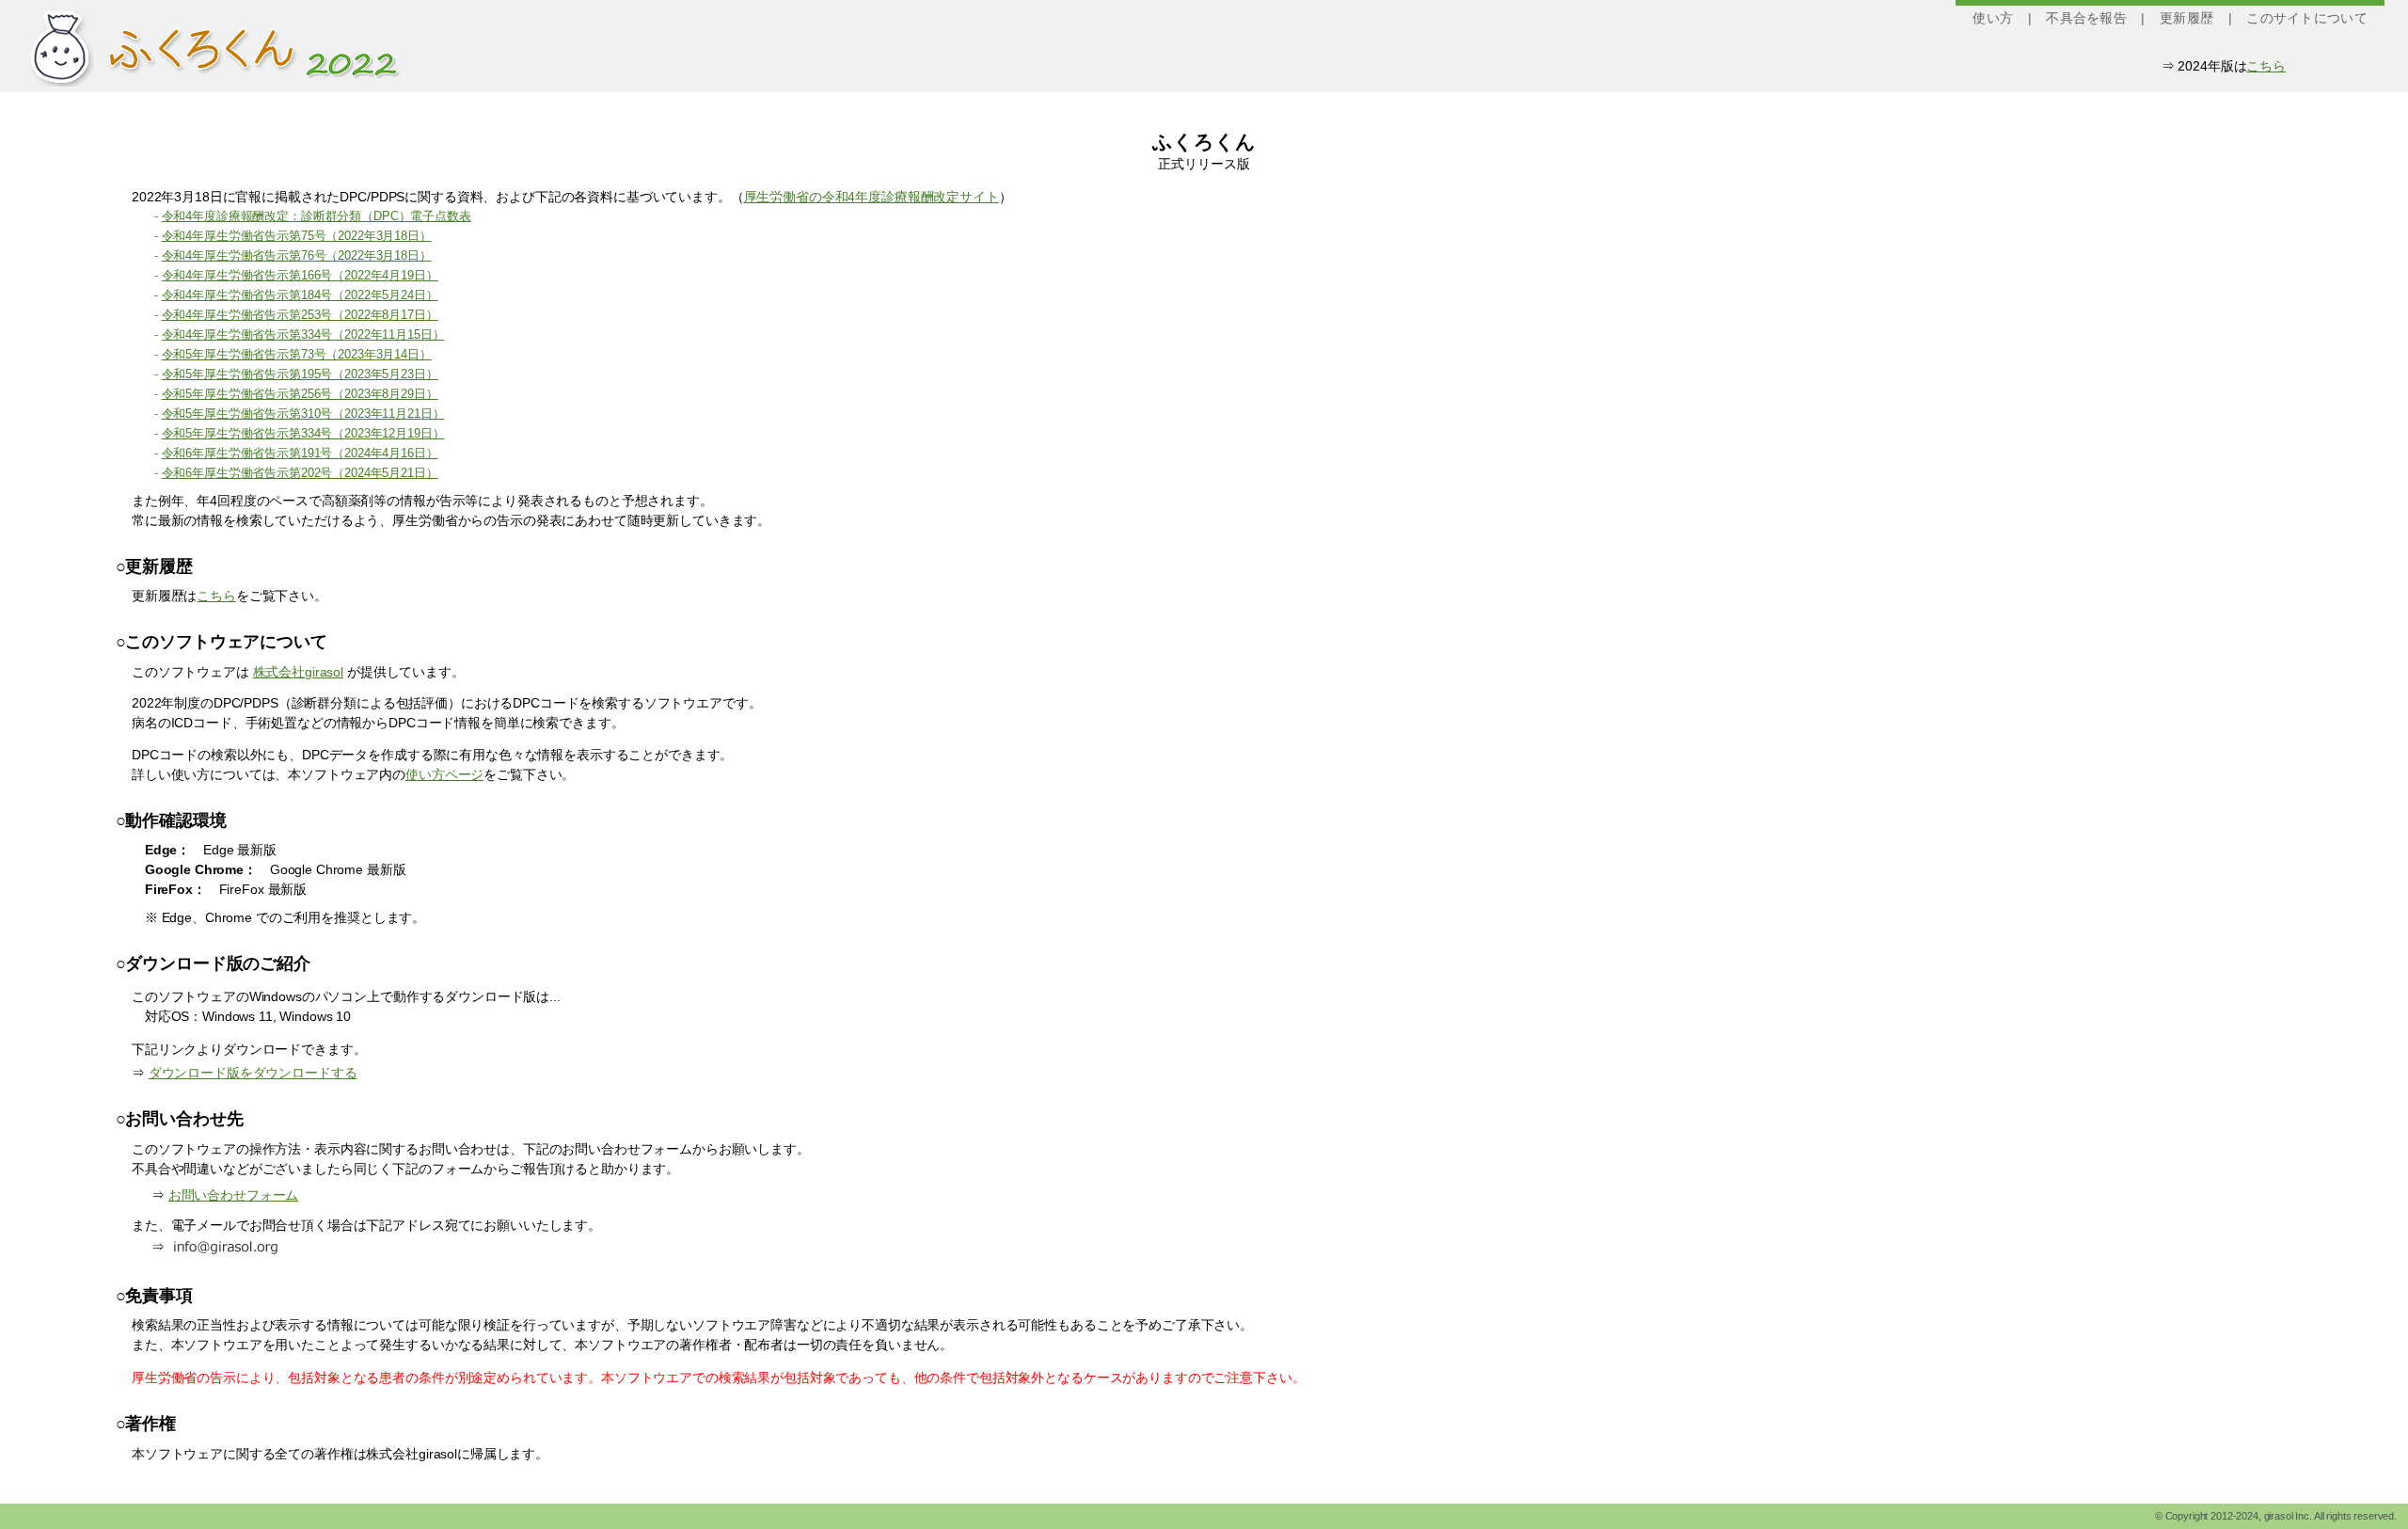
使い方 (1993, 18)
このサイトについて (2307, 18)
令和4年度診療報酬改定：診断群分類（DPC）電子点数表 (317, 216)
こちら (2266, 66)
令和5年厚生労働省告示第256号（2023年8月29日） (300, 394)
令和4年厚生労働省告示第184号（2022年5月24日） (300, 295)
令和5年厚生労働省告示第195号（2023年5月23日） (300, 374)
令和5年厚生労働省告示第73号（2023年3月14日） (297, 355)
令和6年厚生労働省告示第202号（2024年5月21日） (300, 473)
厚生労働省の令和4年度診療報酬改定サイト (871, 197)
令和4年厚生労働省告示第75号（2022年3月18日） (297, 236)
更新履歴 (2186, 18)
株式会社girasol (298, 672)
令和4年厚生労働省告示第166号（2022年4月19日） (300, 276)
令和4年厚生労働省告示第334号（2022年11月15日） (303, 335)
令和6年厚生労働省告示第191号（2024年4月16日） (300, 454)
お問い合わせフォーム (234, 1195)
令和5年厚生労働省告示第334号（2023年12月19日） (303, 434)
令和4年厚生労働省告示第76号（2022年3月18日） (297, 256)
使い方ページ (444, 774)
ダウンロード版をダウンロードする (253, 1073)
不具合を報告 (2086, 18)
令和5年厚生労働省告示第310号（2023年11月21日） (303, 414)
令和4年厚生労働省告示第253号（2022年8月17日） (300, 315)
